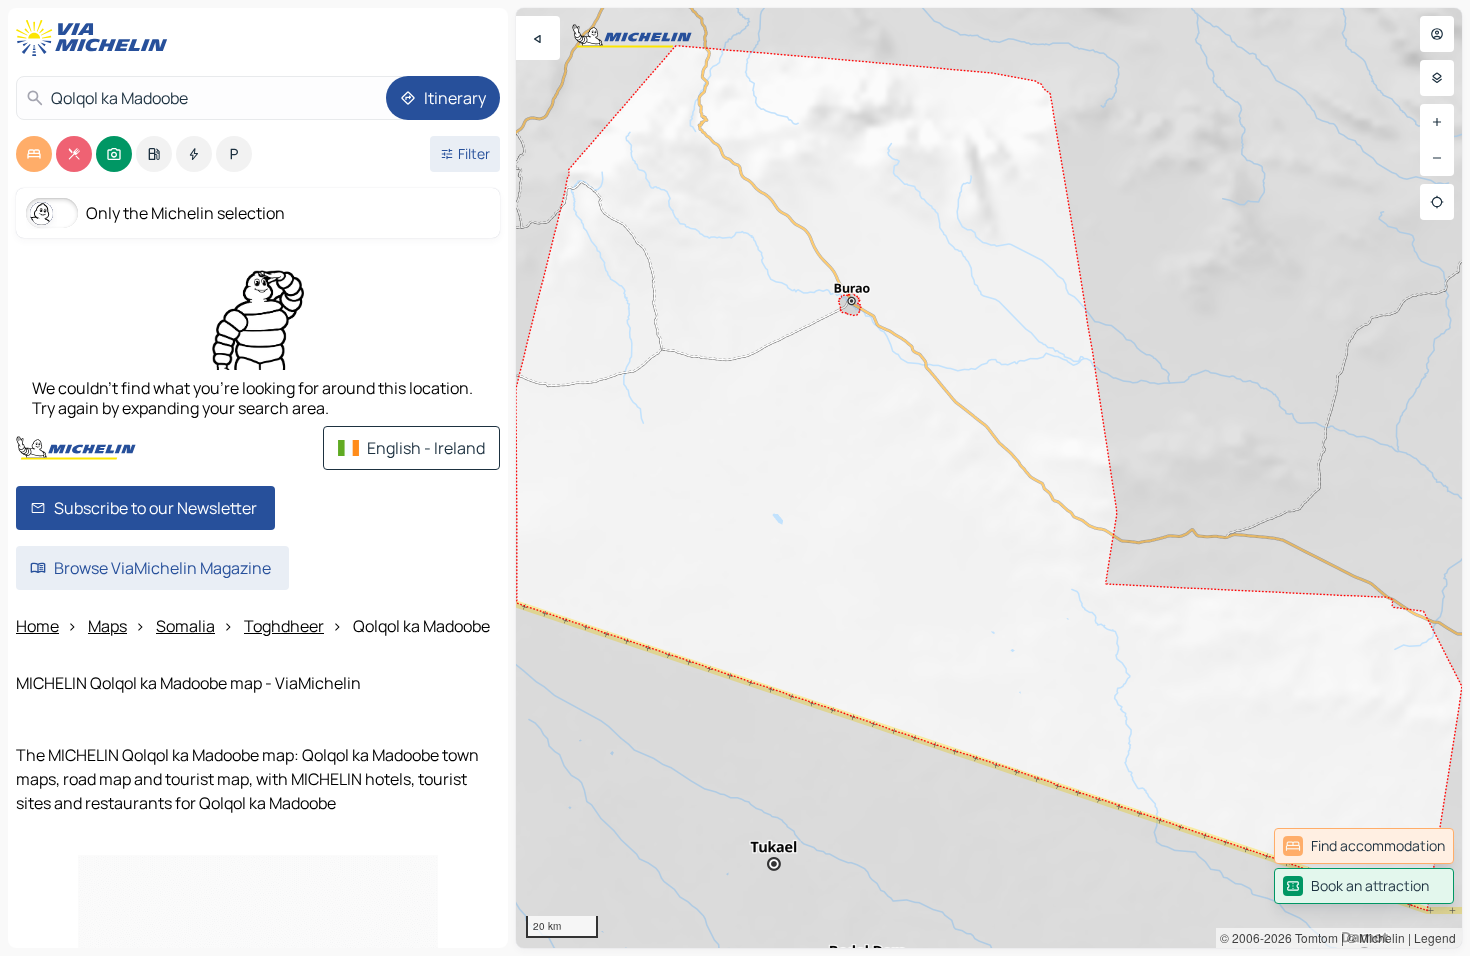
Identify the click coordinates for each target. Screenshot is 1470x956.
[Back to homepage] (96, 38)
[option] (34, 154)
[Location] (1437, 202)
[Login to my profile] (1437, 34)
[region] (989, 478)
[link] (1364, 846)
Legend (1435, 937)
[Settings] (1437, 78)
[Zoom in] (1437, 122)
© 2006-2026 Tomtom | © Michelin (1312, 937)
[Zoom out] (1437, 158)
